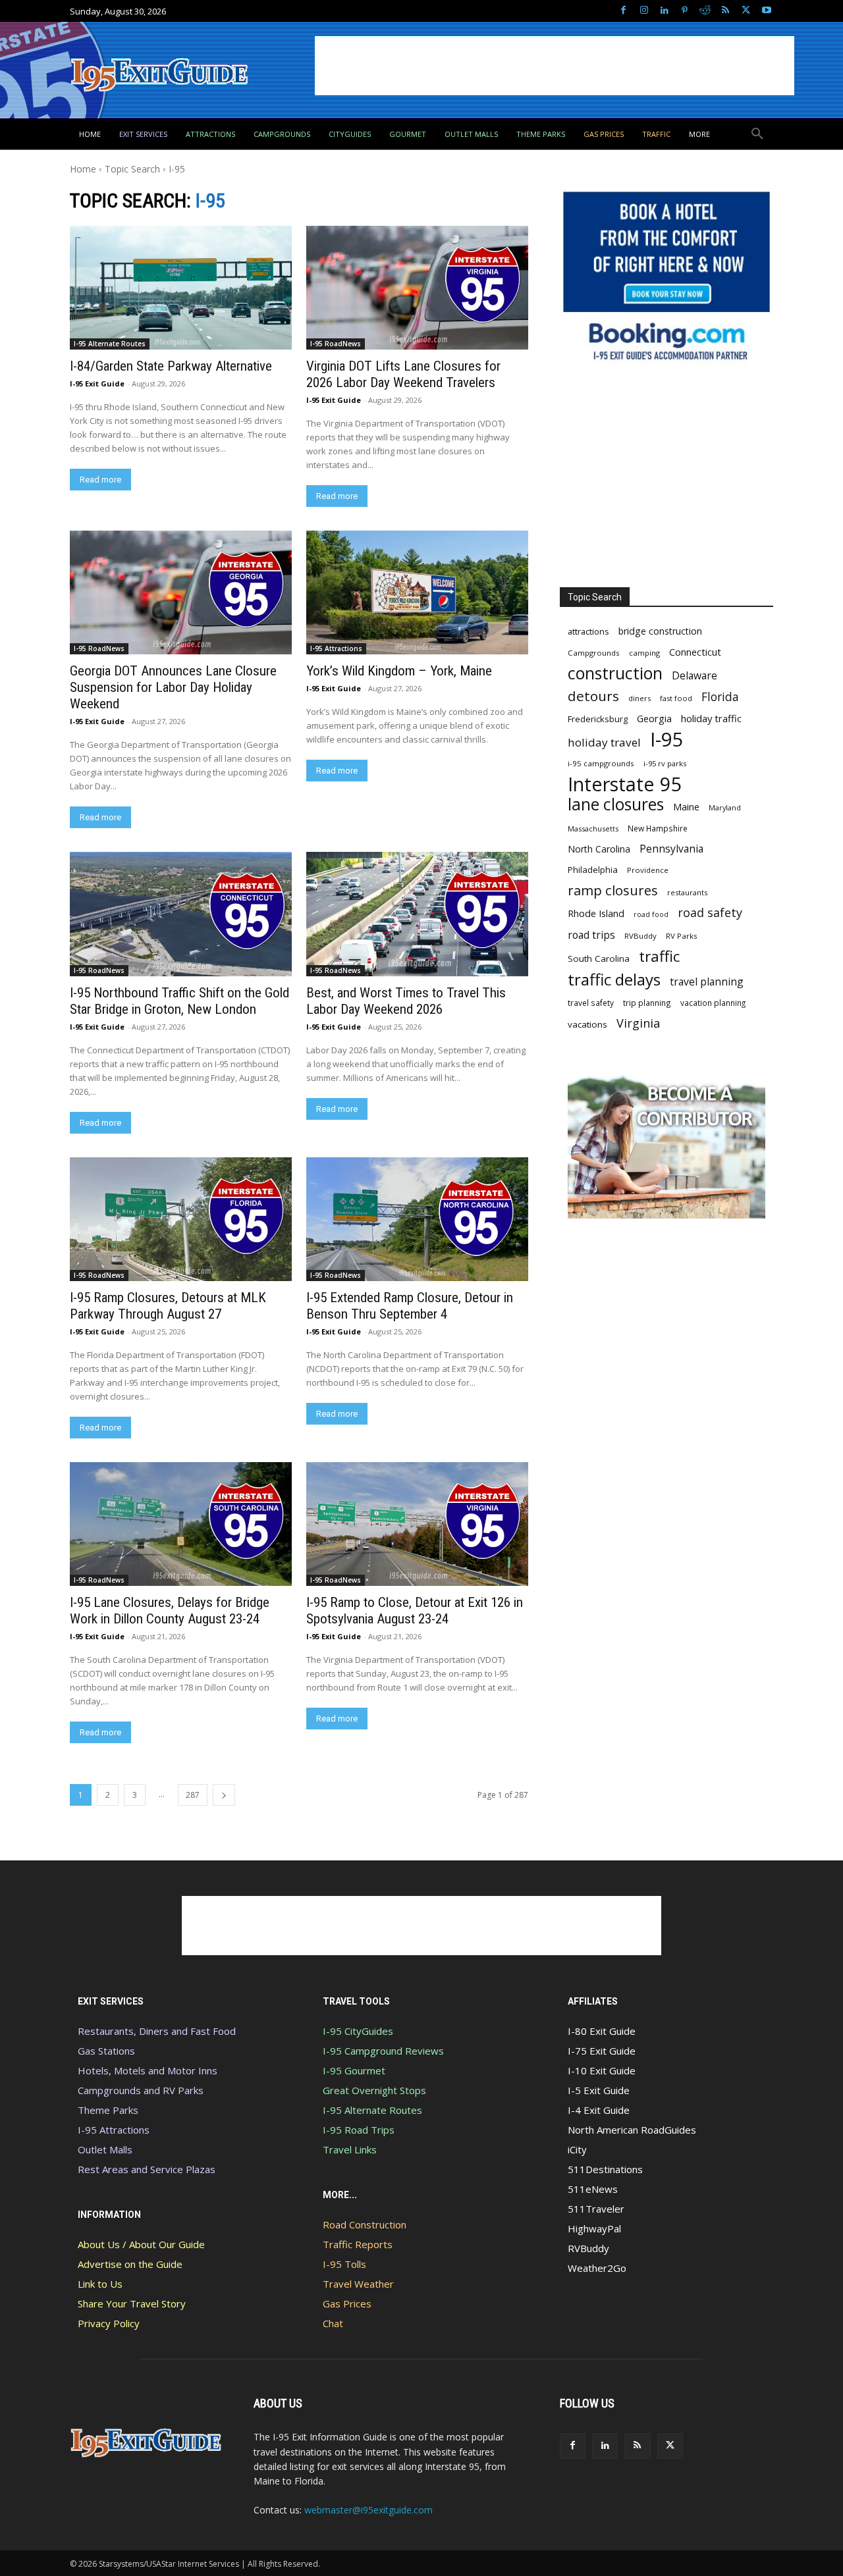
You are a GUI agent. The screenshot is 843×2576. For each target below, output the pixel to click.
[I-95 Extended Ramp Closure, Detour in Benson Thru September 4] (417, 1219)
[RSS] (725, 11)
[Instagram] (644, 11)
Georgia (654, 718)
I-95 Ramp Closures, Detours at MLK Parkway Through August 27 (168, 1306)
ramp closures (613, 890)
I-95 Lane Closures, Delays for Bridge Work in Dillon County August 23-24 (170, 1611)
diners (639, 698)
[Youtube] (766, 11)
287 (193, 1795)
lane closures (616, 804)
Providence (648, 870)
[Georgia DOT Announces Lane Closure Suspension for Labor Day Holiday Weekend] (180, 592)
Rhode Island (596, 913)
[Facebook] (623, 11)
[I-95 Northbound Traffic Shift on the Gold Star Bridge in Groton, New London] (180, 914)
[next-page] (224, 1795)
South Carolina (599, 959)
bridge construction (660, 631)
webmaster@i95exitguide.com (368, 2510)
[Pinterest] (685, 11)
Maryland (725, 807)
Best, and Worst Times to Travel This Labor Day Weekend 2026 (406, 1001)
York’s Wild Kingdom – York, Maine (399, 671)
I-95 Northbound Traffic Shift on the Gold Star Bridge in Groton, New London (179, 1001)
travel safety (591, 1003)
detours (593, 696)
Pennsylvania (671, 849)
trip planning (647, 1003)
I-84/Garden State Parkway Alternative (171, 366)
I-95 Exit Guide (97, 383)
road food (651, 914)
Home (83, 169)
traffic (659, 956)
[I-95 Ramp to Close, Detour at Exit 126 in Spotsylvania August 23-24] (417, 1524)
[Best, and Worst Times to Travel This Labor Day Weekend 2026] (417, 914)
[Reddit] (705, 11)
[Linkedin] (664, 11)
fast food (676, 698)
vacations (587, 1024)
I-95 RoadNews (336, 344)
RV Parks (682, 936)
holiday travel (604, 742)
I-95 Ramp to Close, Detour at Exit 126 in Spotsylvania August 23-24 (415, 1611)
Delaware (694, 676)
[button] (757, 134)
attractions (588, 631)
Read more (100, 480)
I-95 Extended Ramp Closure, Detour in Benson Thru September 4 (410, 1306)
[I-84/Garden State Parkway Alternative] (180, 288)
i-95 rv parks (665, 763)
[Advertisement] (555, 66)
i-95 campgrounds (601, 763)
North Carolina (599, 849)
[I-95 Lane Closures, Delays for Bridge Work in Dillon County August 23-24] (180, 1524)
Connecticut (695, 652)
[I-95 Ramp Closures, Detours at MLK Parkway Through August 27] (180, 1219)
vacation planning (713, 1003)
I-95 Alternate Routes (110, 344)
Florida (720, 697)
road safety (710, 913)
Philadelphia (593, 870)
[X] (746, 11)
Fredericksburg (598, 719)
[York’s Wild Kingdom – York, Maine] (417, 592)
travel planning (707, 982)
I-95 (667, 740)
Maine (686, 807)
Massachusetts (593, 828)
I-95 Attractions (336, 648)
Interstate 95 (625, 784)
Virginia (638, 1023)
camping (644, 653)
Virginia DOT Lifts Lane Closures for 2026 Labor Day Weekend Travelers (403, 374)
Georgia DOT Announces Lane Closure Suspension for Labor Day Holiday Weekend (173, 687)
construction (615, 673)
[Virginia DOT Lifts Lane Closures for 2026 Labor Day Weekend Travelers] (417, 288)
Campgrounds (594, 653)
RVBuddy (640, 936)
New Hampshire (658, 828)
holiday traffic (711, 718)
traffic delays (614, 979)
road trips (591, 935)
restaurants (687, 892)
